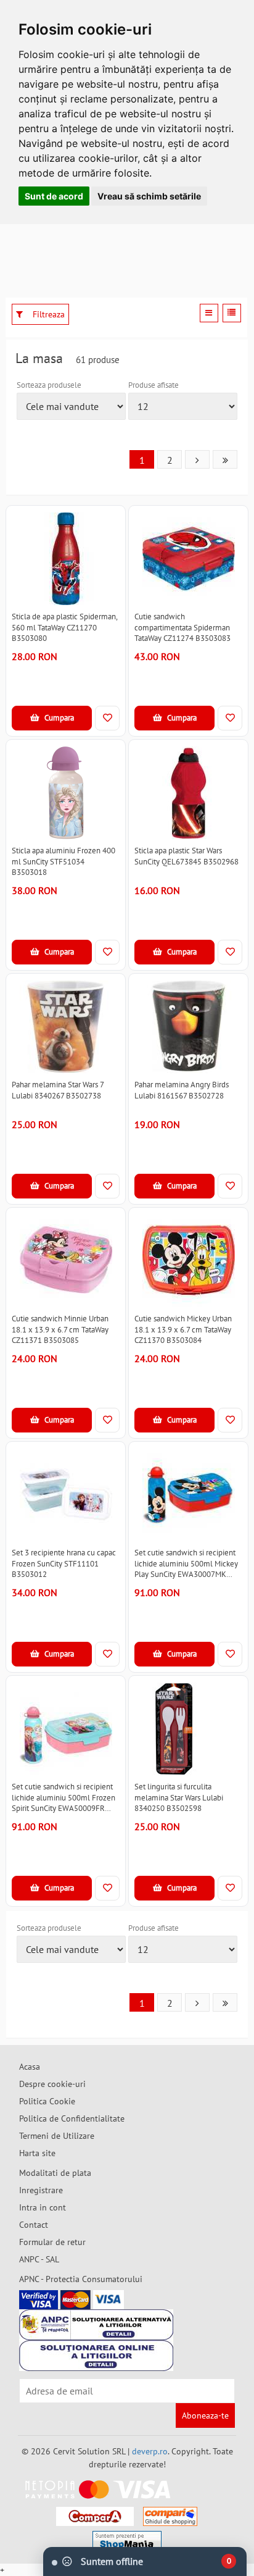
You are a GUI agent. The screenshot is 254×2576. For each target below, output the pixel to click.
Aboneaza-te (205, 2415)
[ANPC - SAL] (96, 2325)
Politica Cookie (47, 2101)
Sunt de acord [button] (54, 196)
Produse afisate (154, 385)
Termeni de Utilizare (57, 2136)
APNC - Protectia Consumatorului (81, 2279)
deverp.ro (150, 2451)
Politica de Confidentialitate (72, 2118)
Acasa (30, 2067)
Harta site (37, 2153)
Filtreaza (47, 314)
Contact (34, 2225)
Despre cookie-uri (52, 2084)
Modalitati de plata (55, 2173)
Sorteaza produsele (49, 385)
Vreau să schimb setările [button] (149, 196)
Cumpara (58, 718)
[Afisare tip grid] (209, 313)
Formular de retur (52, 2242)
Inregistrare (41, 2190)
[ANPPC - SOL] (96, 2356)
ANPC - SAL (39, 2259)
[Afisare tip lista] (232, 313)
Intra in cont (43, 2207)
